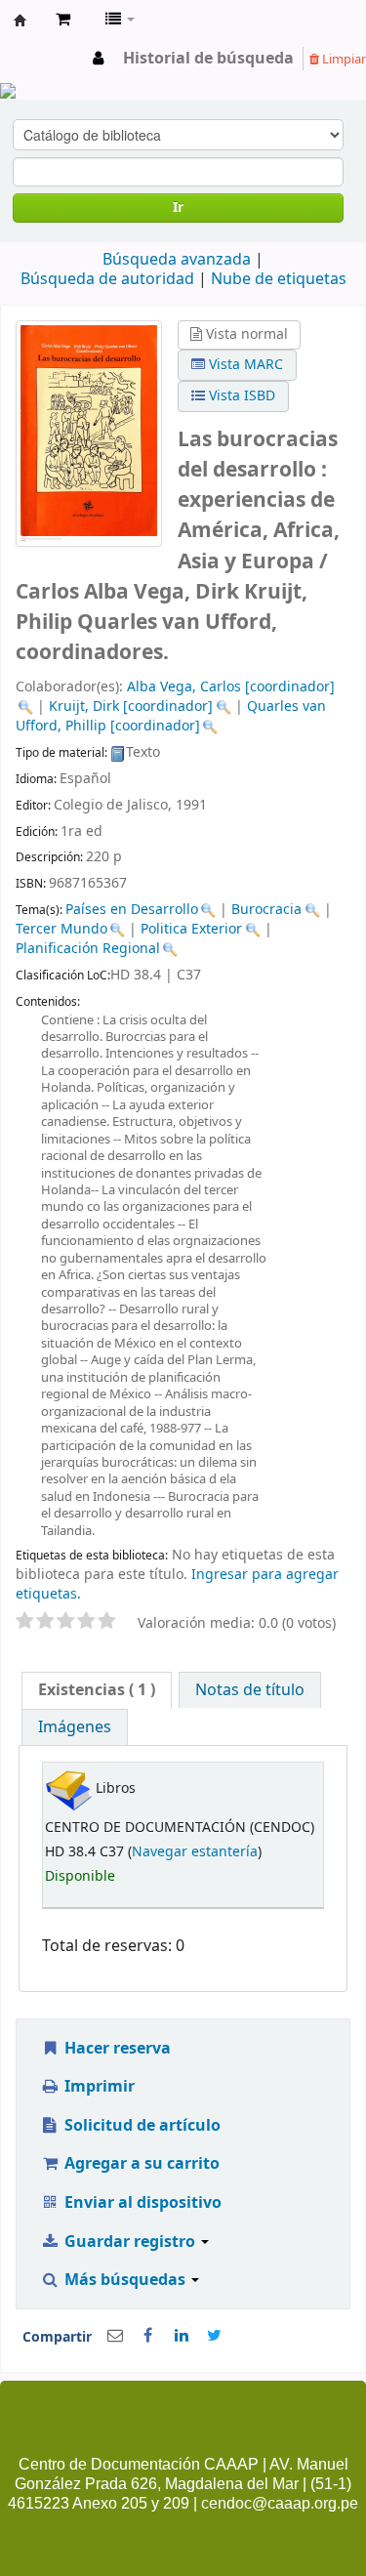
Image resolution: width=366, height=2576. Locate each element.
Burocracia (266, 910)
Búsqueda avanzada (177, 260)
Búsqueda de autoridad (107, 279)
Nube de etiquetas (279, 279)
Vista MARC (244, 365)
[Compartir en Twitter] (215, 2336)
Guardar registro (130, 2242)
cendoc (20, 21)
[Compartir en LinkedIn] (182, 2336)
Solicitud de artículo (141, 2126)
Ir (178, 208)
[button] (63, 20)
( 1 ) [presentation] (97, 1690)
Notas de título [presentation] (250, 1690)
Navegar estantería (195, 1852)
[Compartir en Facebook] (148, 2336)
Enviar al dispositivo (141, 2203)
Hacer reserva (116, 2049)
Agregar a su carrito (140, 2164)
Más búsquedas (125, 2280)
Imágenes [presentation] (75, 1727)
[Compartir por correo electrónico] (115, 2336)
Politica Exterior (191, 929)
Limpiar (343, 59)
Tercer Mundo (61, 929)
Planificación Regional (88, 949)
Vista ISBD (240, 396)
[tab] (97, 1690)
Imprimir (98, 2087)
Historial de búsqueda (208, 59)
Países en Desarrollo (132, 910)
